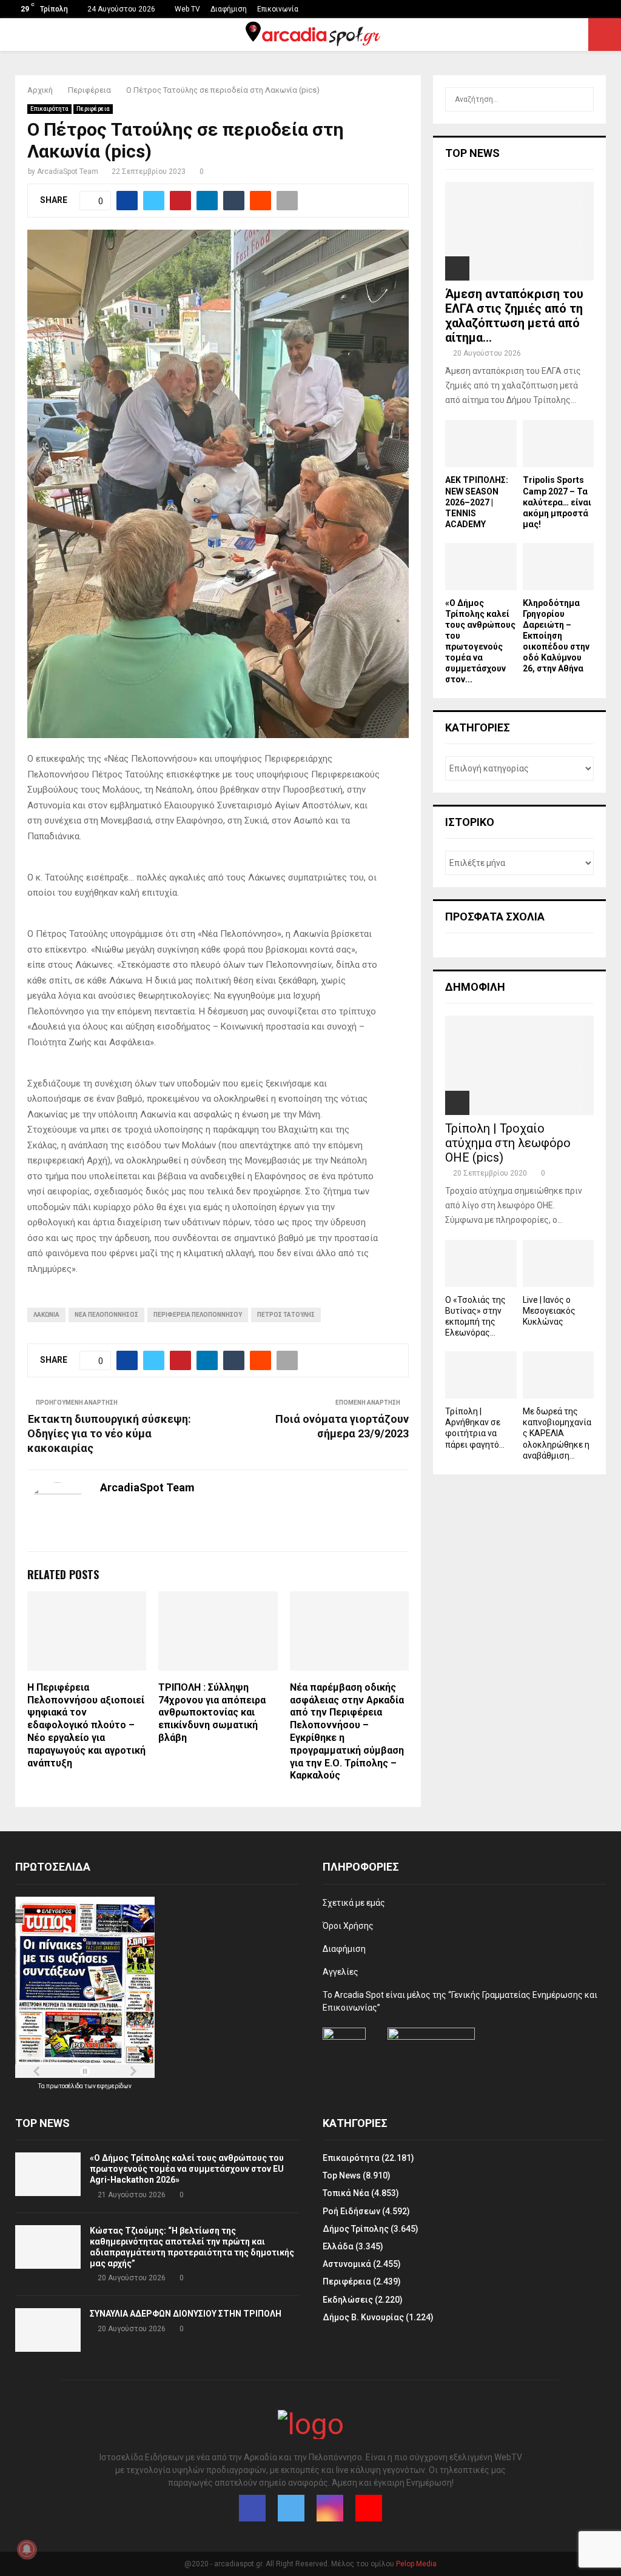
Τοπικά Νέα (346, 2193)
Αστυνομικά (347, 2264)
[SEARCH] (581, 99)
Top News (342, 2175)
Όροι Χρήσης (348, 1926)
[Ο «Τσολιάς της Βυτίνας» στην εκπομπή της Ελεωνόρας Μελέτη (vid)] (481, 1263)
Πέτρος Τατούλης (286, 1315)
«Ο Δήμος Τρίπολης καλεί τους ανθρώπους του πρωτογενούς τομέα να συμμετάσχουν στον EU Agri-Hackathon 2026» (187, 2169)
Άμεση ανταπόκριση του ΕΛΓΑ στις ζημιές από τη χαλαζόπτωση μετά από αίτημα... (514, 316)
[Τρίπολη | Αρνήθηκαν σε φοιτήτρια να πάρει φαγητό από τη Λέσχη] (481, 1375)
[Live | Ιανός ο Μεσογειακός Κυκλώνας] (559, 1263)
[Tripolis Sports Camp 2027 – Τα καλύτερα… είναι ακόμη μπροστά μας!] (559, 444)
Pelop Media (416, 2564)
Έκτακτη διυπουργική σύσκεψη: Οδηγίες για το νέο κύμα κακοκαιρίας (109, 1433)
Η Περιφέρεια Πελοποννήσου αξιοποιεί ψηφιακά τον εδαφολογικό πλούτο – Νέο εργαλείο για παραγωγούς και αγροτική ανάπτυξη (86, 1725)
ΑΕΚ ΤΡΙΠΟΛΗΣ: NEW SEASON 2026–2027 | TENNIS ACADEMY (477, 502)
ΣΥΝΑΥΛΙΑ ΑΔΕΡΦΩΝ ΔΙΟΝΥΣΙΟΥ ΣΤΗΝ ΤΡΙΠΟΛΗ (186, 2314)
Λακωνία (46, 1315)
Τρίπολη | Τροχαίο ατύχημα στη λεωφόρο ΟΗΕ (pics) (508, 1143)
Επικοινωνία (278, 9)
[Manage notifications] (27, 2549)
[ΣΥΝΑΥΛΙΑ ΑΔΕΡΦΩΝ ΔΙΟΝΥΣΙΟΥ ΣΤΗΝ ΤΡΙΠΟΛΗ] (48, 2330)
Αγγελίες (341, 1972)
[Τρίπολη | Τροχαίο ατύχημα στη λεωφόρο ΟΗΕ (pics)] (519, 1065)
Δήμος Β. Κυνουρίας (363, 2317)
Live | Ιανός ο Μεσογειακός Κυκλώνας (549, 1311)
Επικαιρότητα (49, 109)
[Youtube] (369, 2508)
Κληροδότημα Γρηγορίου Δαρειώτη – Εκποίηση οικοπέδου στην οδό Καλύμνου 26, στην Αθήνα (556, 636)
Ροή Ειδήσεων (351, 2211)
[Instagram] (330, 2508)
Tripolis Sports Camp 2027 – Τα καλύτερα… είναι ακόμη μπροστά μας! (557, 502)
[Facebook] (252, 2508)
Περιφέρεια (93, 109)
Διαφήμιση (229, 9)
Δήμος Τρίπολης (356, 2229)
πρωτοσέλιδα (65, 2086)
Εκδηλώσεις (348, 2300)
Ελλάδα (338, 2246)
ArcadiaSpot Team (68, 171)
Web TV (187, 9)
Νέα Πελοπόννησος (106, 1315)
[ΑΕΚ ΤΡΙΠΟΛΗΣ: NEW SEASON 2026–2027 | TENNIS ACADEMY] (481, 444)
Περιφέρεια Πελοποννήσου (198, 1315)
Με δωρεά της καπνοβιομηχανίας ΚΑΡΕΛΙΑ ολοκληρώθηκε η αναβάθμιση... (557, 1433)
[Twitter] (291, 2508)
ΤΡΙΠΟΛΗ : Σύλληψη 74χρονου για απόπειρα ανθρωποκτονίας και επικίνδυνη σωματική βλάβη (212, 1712)
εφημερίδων (114, 2086)
